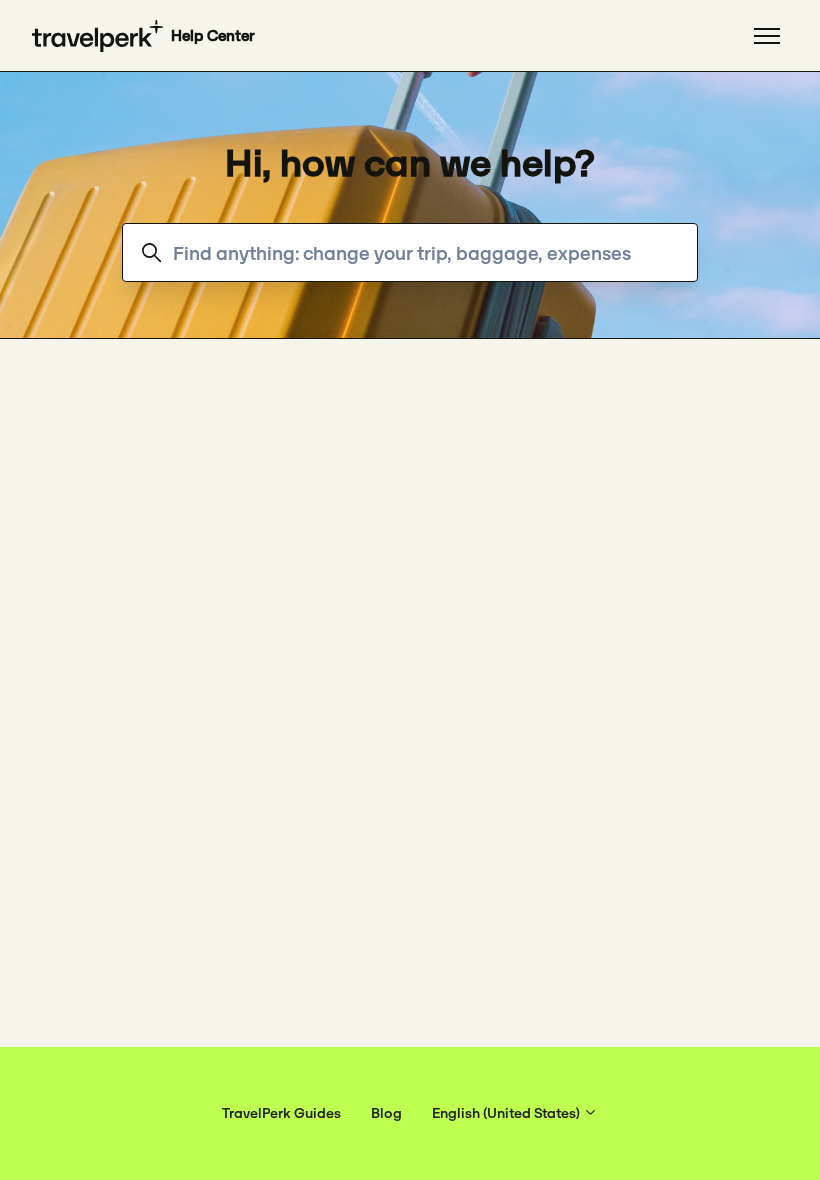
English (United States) (507, 1113)
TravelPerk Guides (281, 1113)
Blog (386, 1113)
